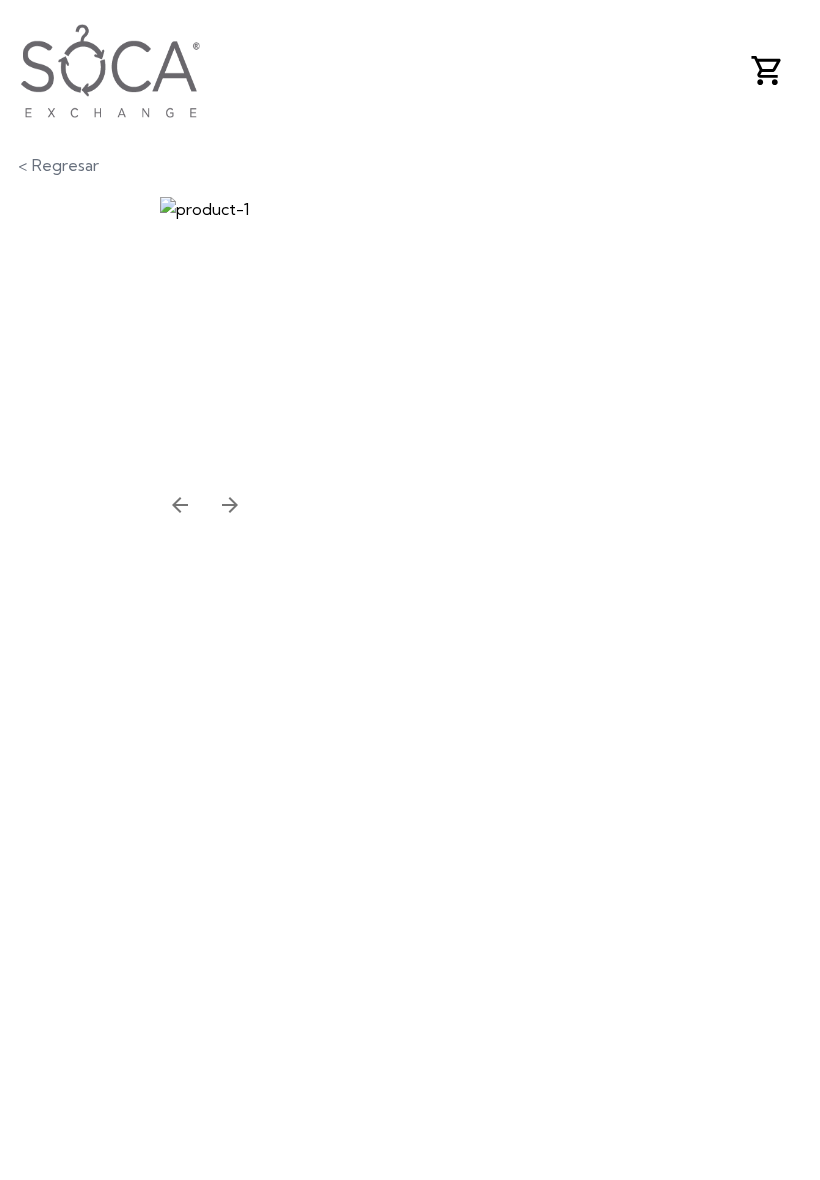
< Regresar (58, 165)
